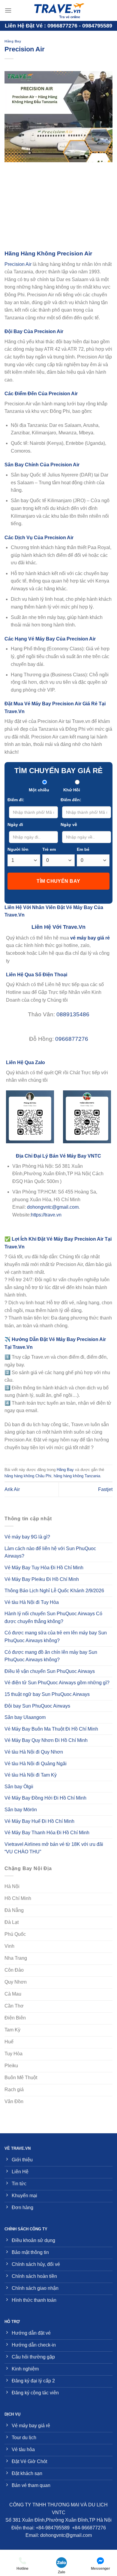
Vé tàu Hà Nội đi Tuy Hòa (32, 1602)
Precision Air (18, 264)
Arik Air (12, 1489)
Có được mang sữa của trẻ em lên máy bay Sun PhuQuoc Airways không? (56, 1637)
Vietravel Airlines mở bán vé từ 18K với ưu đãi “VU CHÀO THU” (54, 1848)
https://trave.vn (46, 1215)
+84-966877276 (89, 2528)
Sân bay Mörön (21, 1810)
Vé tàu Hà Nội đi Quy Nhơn (34, 1752)
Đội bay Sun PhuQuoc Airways (37, 1706)
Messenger (100, 2569)
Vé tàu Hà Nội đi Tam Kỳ (31, 1775)
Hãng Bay (13, 41)
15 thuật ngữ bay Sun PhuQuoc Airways (47, 1694)
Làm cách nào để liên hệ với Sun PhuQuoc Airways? (50, 1552)
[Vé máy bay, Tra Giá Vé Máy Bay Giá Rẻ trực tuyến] (58, 10)
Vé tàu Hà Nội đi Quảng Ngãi (36, 1764)
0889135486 (73, 1014)
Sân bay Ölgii (19, 1787)
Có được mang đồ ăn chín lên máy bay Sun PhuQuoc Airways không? (51, 1656)
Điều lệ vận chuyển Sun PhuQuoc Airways (50, 1671)
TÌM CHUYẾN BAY (58, 881)
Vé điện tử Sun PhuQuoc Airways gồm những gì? (57, 1683)
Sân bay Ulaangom (25, 1717)
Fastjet (105, 1489)
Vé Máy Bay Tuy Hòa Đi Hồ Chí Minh (44, 1568)
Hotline (22, 2569)
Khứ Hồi (72, 790)
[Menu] (8, 10)
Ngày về (69, 825)
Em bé (83, 849)
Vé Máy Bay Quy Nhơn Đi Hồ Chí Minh (46, 1740)
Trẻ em (49, 849)
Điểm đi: (16, 800)
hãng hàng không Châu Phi (28, 1476)
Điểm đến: (71, 800)
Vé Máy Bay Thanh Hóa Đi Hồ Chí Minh (47, 1833)
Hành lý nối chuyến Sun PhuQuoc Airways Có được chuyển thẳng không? (53, 1618)
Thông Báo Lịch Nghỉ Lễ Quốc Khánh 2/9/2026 (54, 1591)
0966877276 (72, 1039)
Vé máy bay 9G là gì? (27, 1537)
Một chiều (39, 790)
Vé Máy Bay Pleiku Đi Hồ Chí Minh (42, 1579)
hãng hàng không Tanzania (77, 1476)
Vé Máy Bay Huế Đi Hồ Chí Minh (39, 1821)
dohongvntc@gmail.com (53, 1207)
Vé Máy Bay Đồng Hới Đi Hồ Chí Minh (45, 1798)
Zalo (61, 2572)
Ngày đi (15, 825)
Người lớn (18, 849)
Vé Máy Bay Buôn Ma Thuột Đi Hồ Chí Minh (51, 1729)
